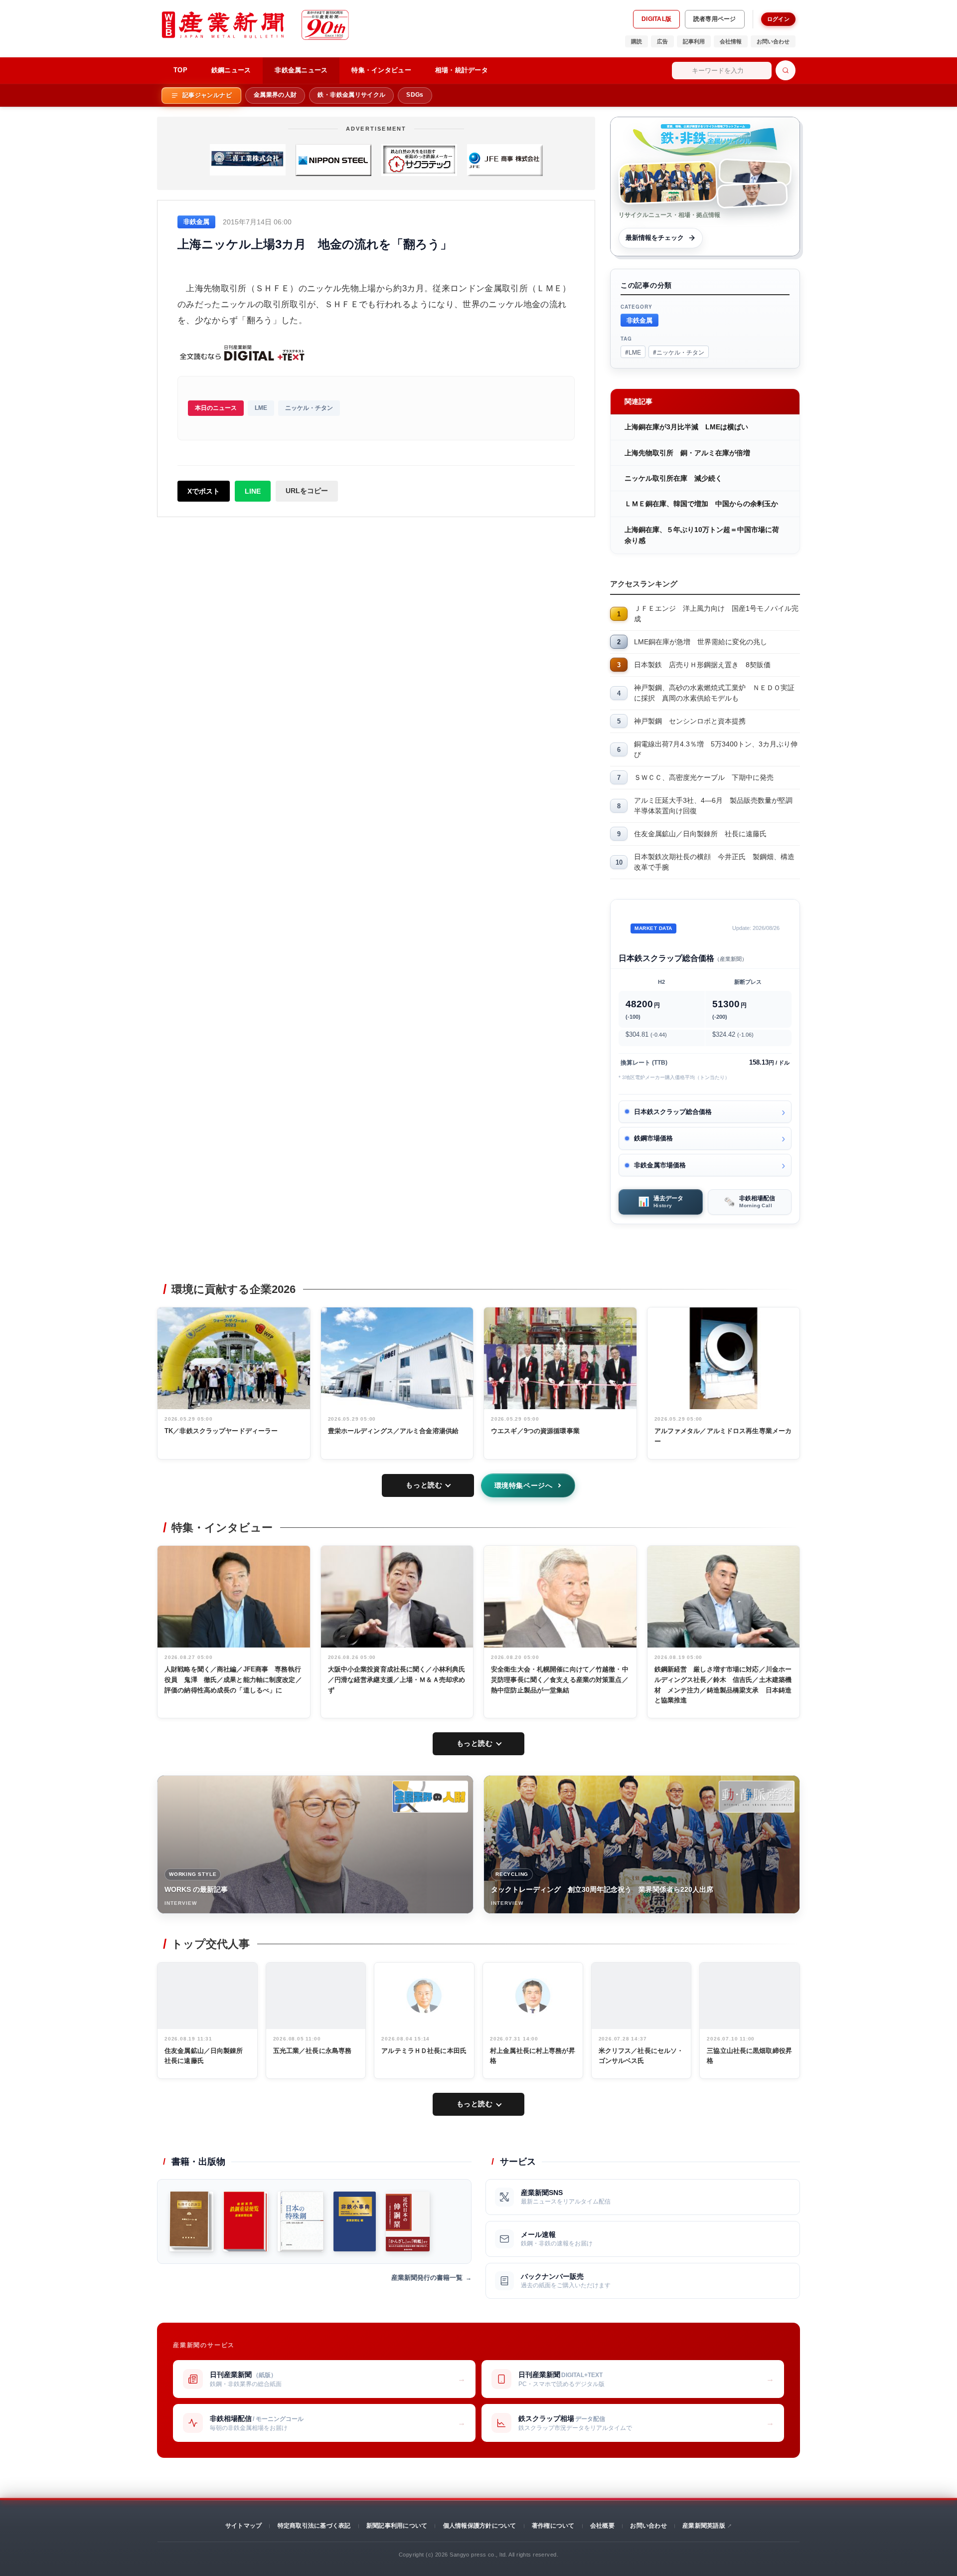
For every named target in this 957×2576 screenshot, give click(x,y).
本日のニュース (216, 408)
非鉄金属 (639, 320)
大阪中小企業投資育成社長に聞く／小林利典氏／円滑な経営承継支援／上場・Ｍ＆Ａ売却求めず (397, 1680)
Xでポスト (204, 491)
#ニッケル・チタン (679, 352)
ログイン (778, 19)
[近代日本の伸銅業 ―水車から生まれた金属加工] (408, 2221)
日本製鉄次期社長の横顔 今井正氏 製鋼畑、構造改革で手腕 (714, 862)
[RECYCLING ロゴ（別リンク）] (757, 1797)
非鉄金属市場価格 (660, 1165)
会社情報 (731, 41)
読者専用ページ (715, 19)
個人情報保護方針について (480, 2526)
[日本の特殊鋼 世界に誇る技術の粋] (301, 2221)
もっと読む (424, 1485)
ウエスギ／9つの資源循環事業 (535, 1431)
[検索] (786, 70)
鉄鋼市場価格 (653, 1138)
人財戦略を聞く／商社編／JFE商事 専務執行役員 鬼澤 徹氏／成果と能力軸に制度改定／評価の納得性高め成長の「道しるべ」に (233, 1680)
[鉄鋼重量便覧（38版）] (245, 2221)
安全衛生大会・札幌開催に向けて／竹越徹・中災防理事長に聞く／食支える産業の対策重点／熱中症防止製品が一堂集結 (560, 1680)
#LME (633, 352)
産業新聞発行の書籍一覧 (427, 2278)
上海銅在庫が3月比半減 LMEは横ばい (686, 427)
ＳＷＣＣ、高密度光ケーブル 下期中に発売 (704, 777)
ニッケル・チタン (309, 408)
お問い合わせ (773, 41)
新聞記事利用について (397, 2526)
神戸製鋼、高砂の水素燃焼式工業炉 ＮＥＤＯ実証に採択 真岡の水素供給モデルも (714, 693)
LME (261, 408)
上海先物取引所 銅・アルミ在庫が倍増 (687, 453)
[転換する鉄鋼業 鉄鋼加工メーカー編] (191, 2221)
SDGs (415, 95)
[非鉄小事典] (355, 2221)
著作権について (553, 2526)
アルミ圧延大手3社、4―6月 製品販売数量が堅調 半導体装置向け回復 (717, 806)
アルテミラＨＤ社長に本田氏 (424, 2051)
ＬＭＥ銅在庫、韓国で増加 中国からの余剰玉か (701, 504)
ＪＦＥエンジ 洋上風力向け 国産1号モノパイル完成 (716, 614)
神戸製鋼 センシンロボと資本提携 (690, 721)
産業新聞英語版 (704, 2526)
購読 (637, 41)
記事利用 (694, 41)
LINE (253, 491)
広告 (662, 41)
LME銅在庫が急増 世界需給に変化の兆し (701, 642)
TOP (180, 70)
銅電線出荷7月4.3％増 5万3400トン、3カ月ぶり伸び (716, 749)
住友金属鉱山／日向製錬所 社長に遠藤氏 (700, 834)
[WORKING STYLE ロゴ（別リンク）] (430, 1797)
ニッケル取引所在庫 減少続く (673, 478)
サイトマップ (243, 2526)
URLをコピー (307, 491)
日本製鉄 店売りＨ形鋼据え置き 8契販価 (702, 665)
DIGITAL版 (656, 19)
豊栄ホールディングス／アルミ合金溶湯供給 (394, 1431)
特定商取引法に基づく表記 (314, 2526)
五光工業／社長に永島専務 (313, 2051)
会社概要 (602, 2526)
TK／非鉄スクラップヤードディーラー (221, 1431)
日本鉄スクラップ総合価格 (673, 1112)
